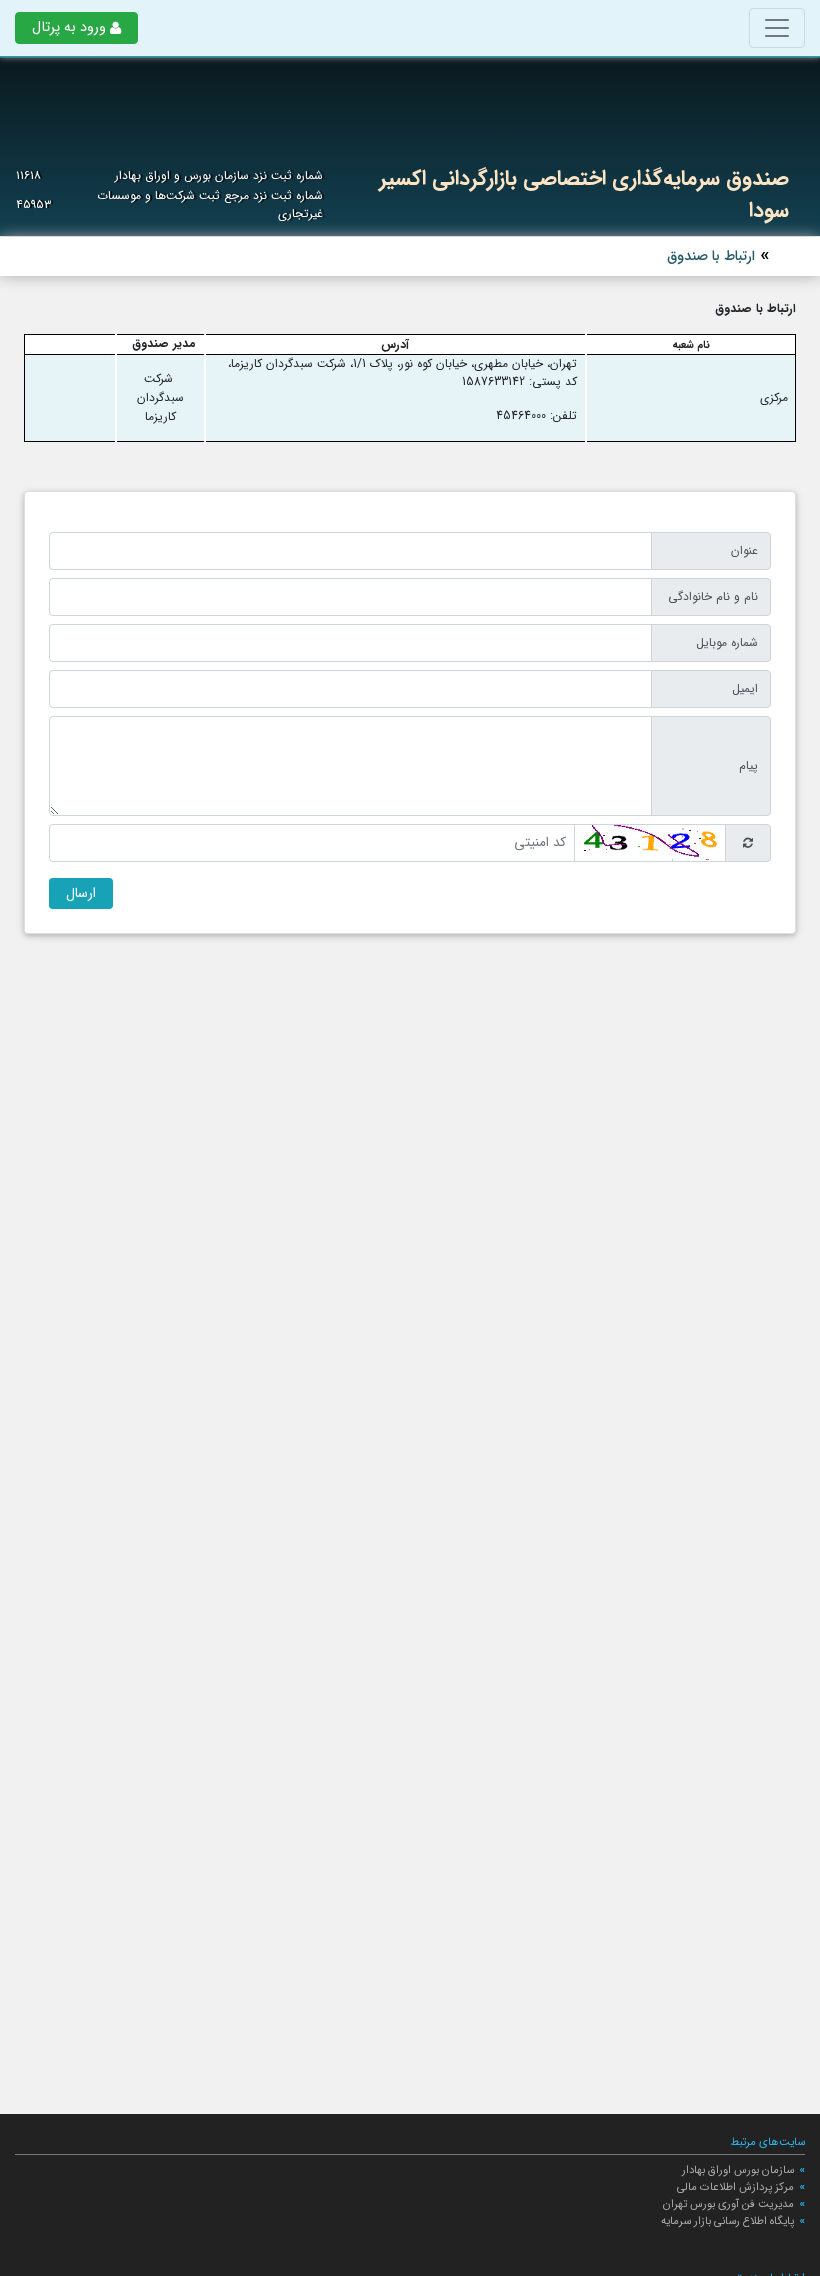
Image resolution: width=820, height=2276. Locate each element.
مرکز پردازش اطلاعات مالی (735, 2187)
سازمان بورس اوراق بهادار (738, 2170)
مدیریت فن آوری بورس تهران (728, 2204)
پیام (748, 765)
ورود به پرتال (69, 27)
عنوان (744, 550)
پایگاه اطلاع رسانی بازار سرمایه (727, 2221)
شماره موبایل (727, 642)
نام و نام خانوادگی (713, 596)
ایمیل (745, 688)
